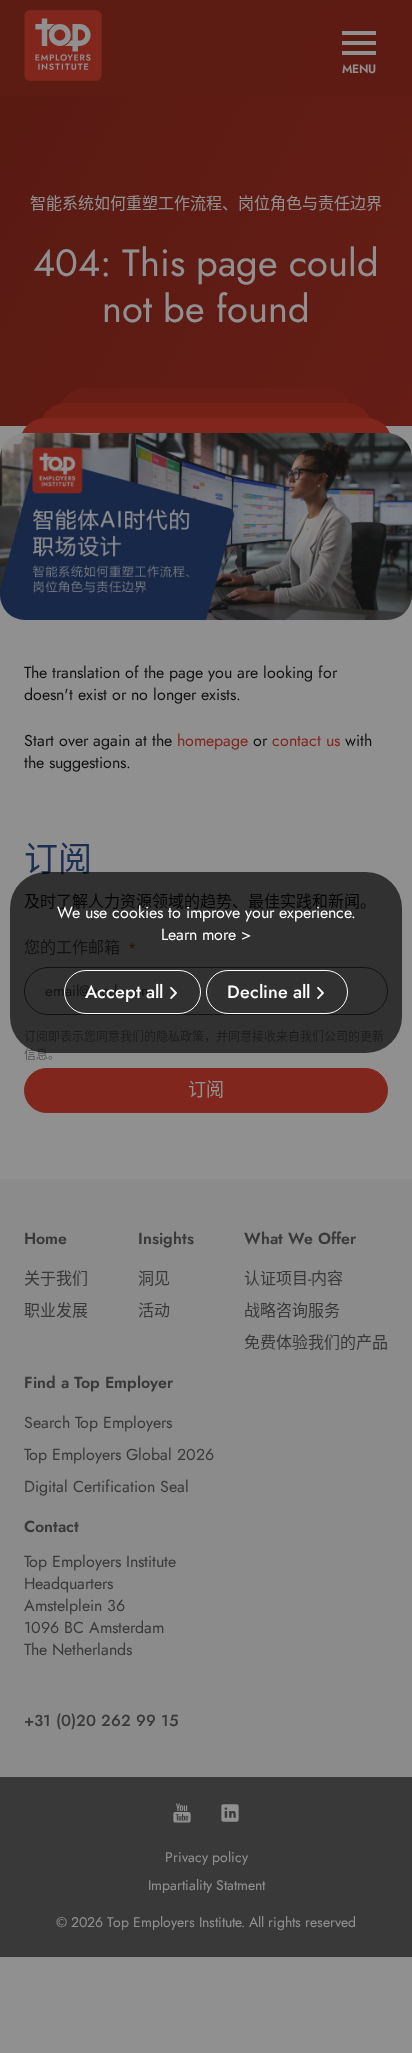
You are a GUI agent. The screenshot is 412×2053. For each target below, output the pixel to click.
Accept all (124, 992)
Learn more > (206, 934)
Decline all (268, 992)
